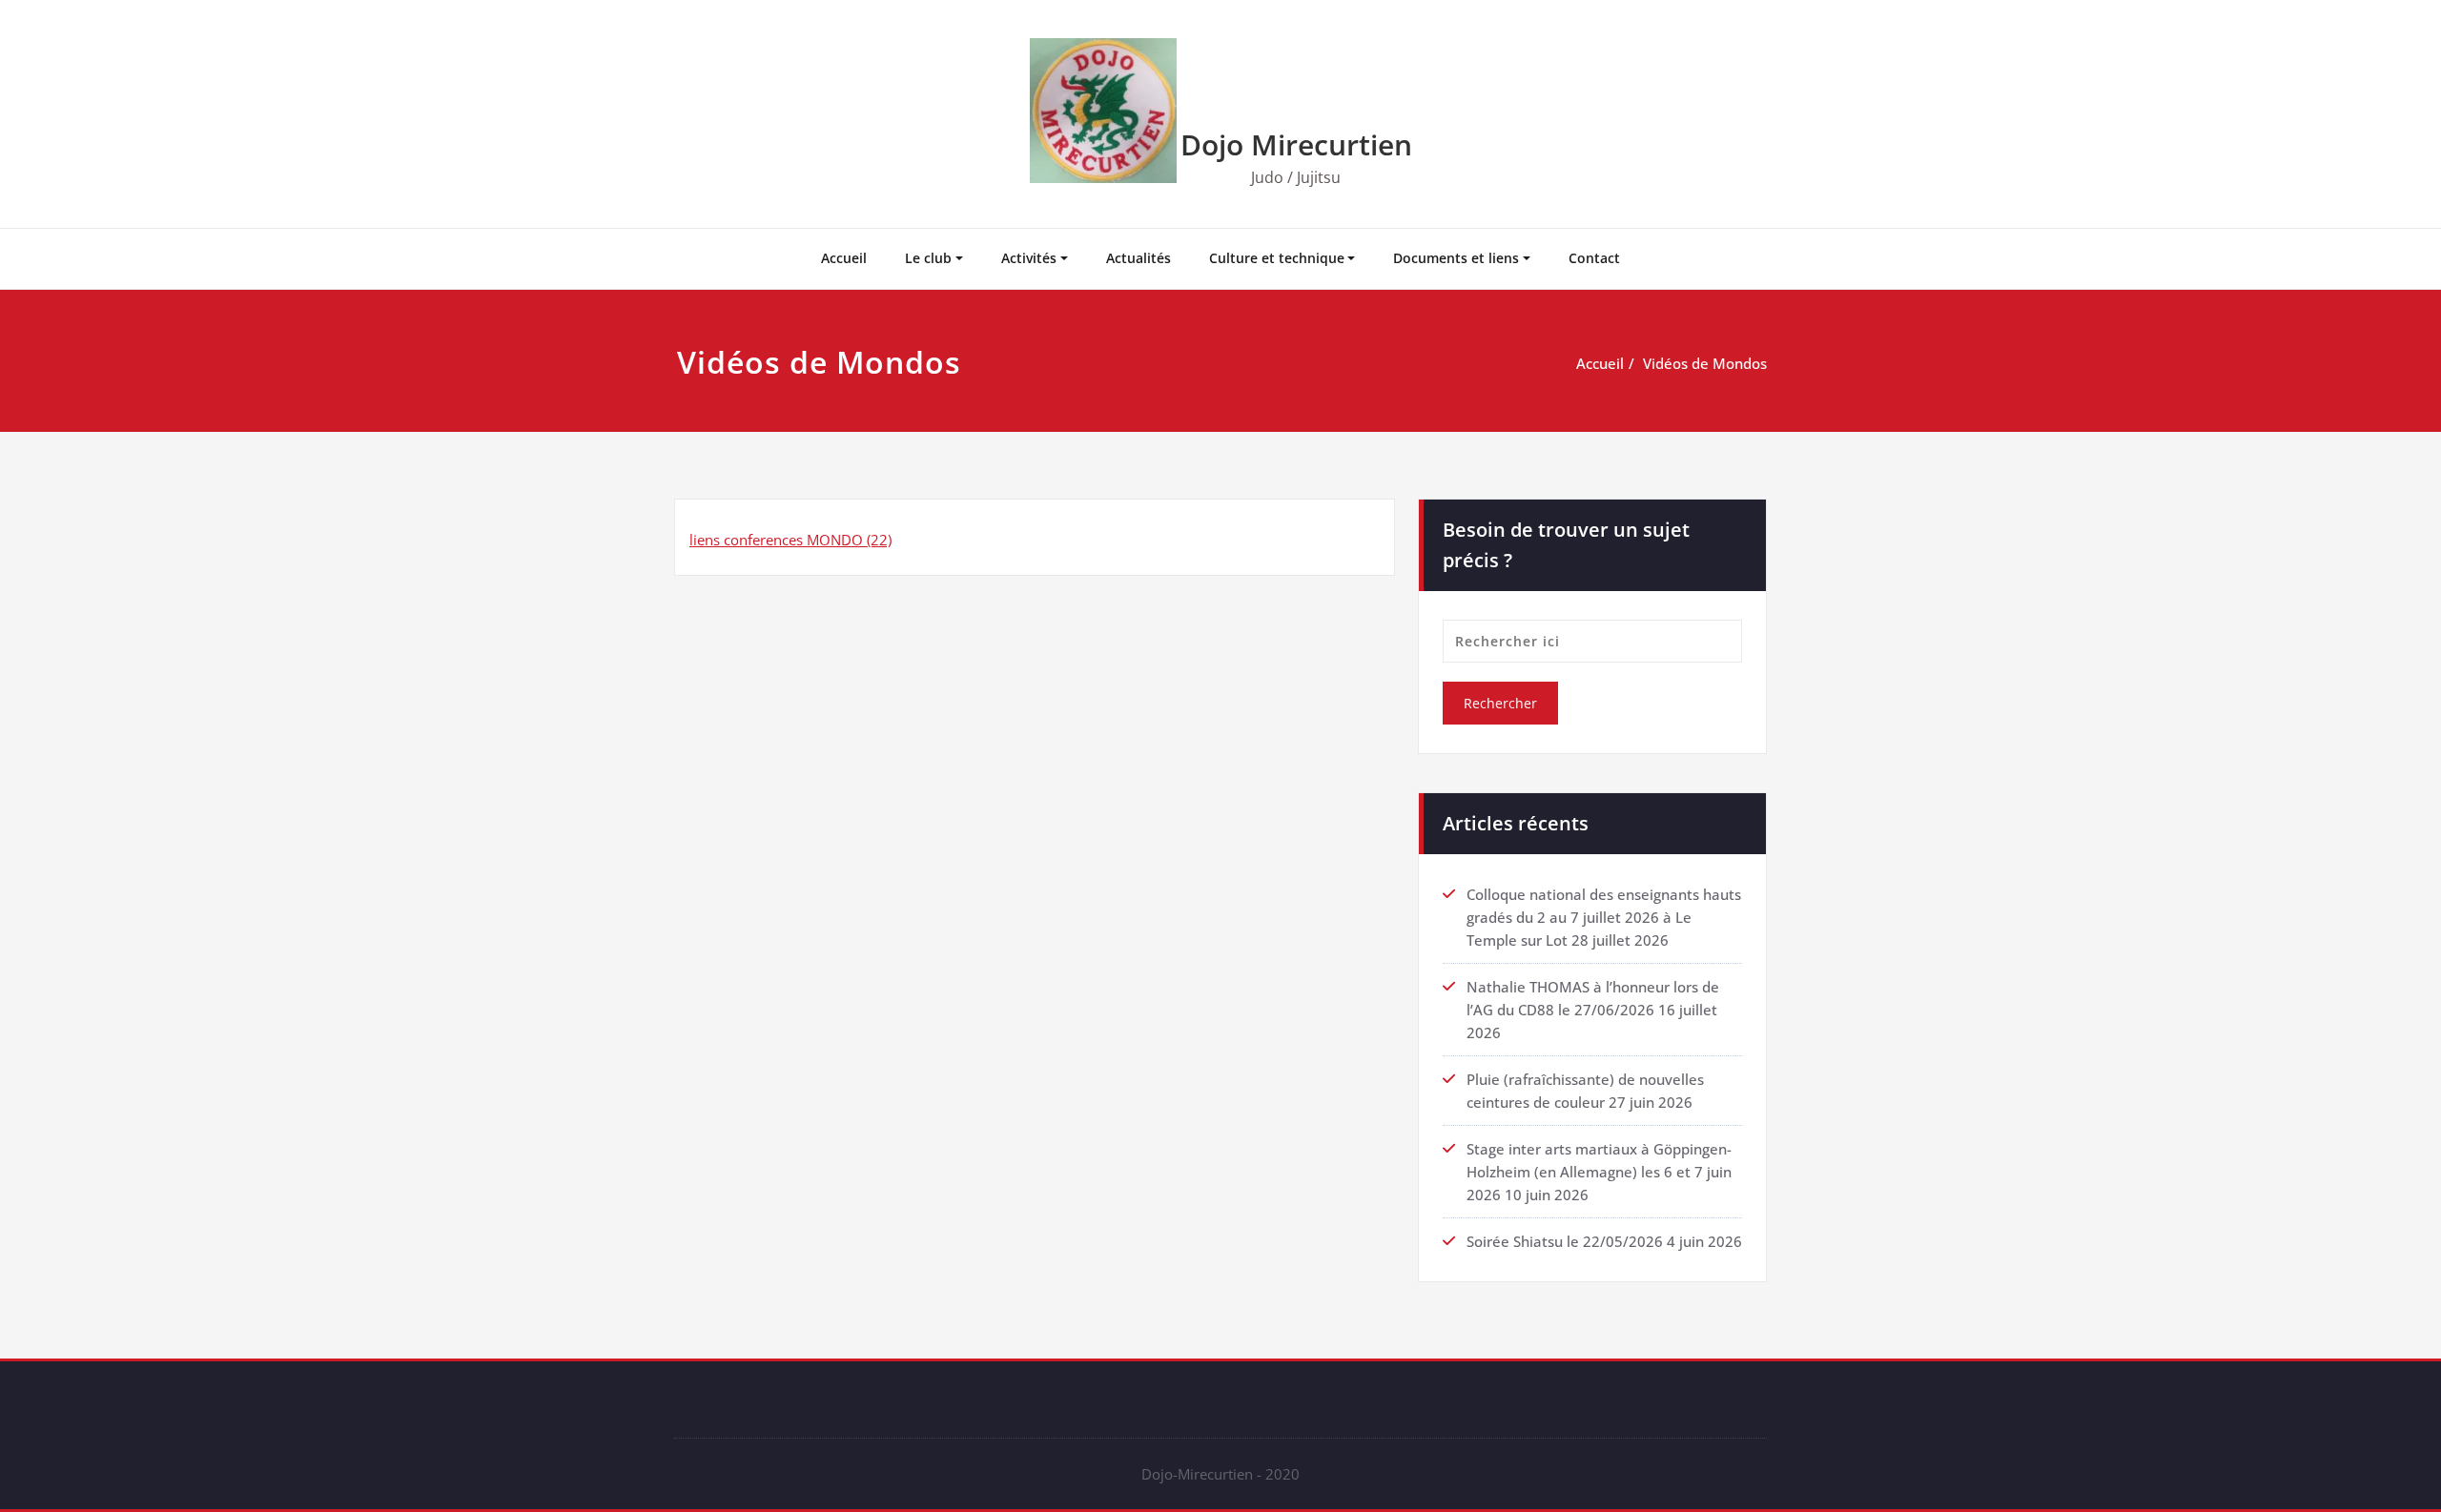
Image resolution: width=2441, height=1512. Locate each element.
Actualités (1138, 258)
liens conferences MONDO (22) (790, 540)
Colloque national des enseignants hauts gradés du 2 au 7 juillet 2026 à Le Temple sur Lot (1604, 917)
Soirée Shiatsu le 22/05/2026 (1565, 1241)
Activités (1029, 258)
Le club (928, 258)
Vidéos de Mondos (1705, 363)
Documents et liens (1456, 258)
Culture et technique (1277, 258)
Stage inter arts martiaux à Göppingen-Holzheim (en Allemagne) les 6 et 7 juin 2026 (1599, 1172)
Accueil (844, 258)
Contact (1594, 258)
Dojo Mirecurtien (1296, 144)
